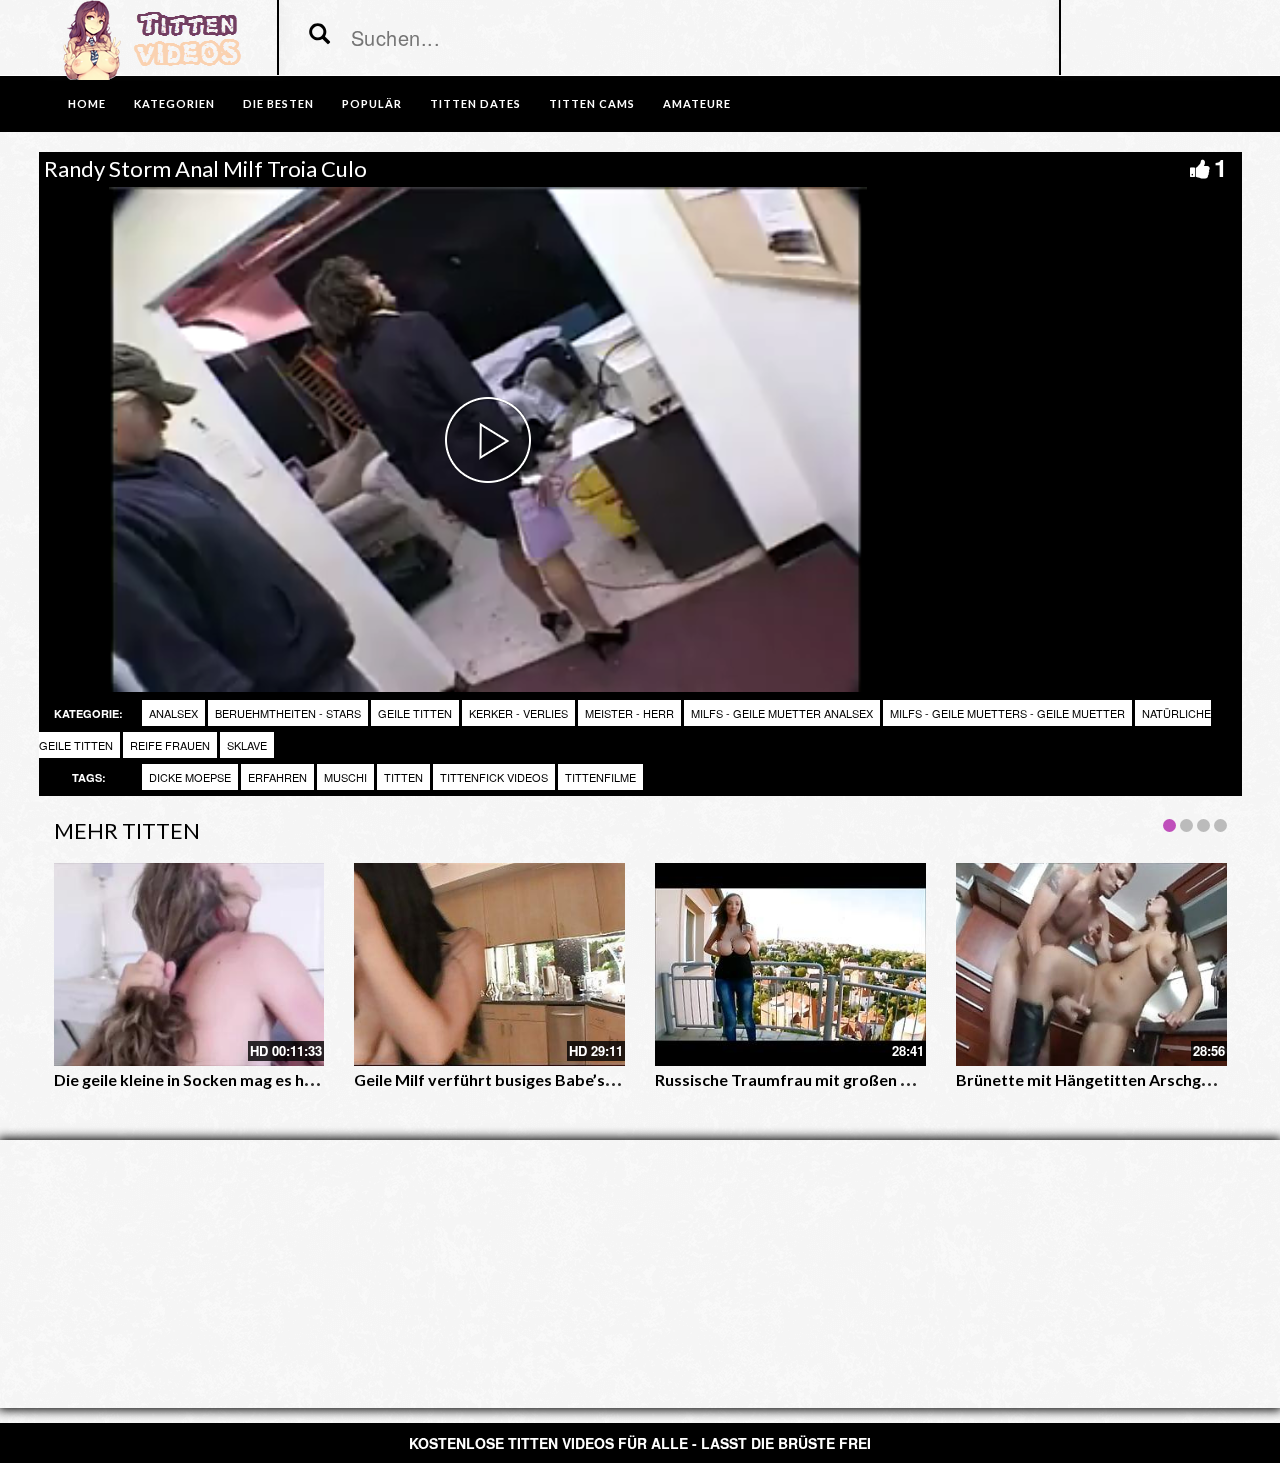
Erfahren (277, 777)
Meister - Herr (629, 713)
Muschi (345, 777)
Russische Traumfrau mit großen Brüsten (807, 1079)
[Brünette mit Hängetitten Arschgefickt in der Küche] (1091, 964)
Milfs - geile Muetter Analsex (782, 713)
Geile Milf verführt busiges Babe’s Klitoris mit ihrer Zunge (567, 1079)
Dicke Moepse (190, 777)
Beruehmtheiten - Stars (288, 713)
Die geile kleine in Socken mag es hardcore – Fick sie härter (269, 1079)
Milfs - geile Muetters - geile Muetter (1007, 713)
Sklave (247, 745)
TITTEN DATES (475, 103)
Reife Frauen (170, 745)
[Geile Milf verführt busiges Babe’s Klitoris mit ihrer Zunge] (489, 964)
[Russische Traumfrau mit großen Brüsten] (790, 964)
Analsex (173, 713)
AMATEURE (697, 103)
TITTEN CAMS (592, 103)
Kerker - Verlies (518, 713)
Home (87, 103)
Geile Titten (415, 713)
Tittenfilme (600, 777)
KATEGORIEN (174, 103)
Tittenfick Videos (494, 777)
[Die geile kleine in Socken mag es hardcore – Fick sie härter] (189, 964)
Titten (403, 777)
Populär (372, 103)
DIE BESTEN (278, 103)
